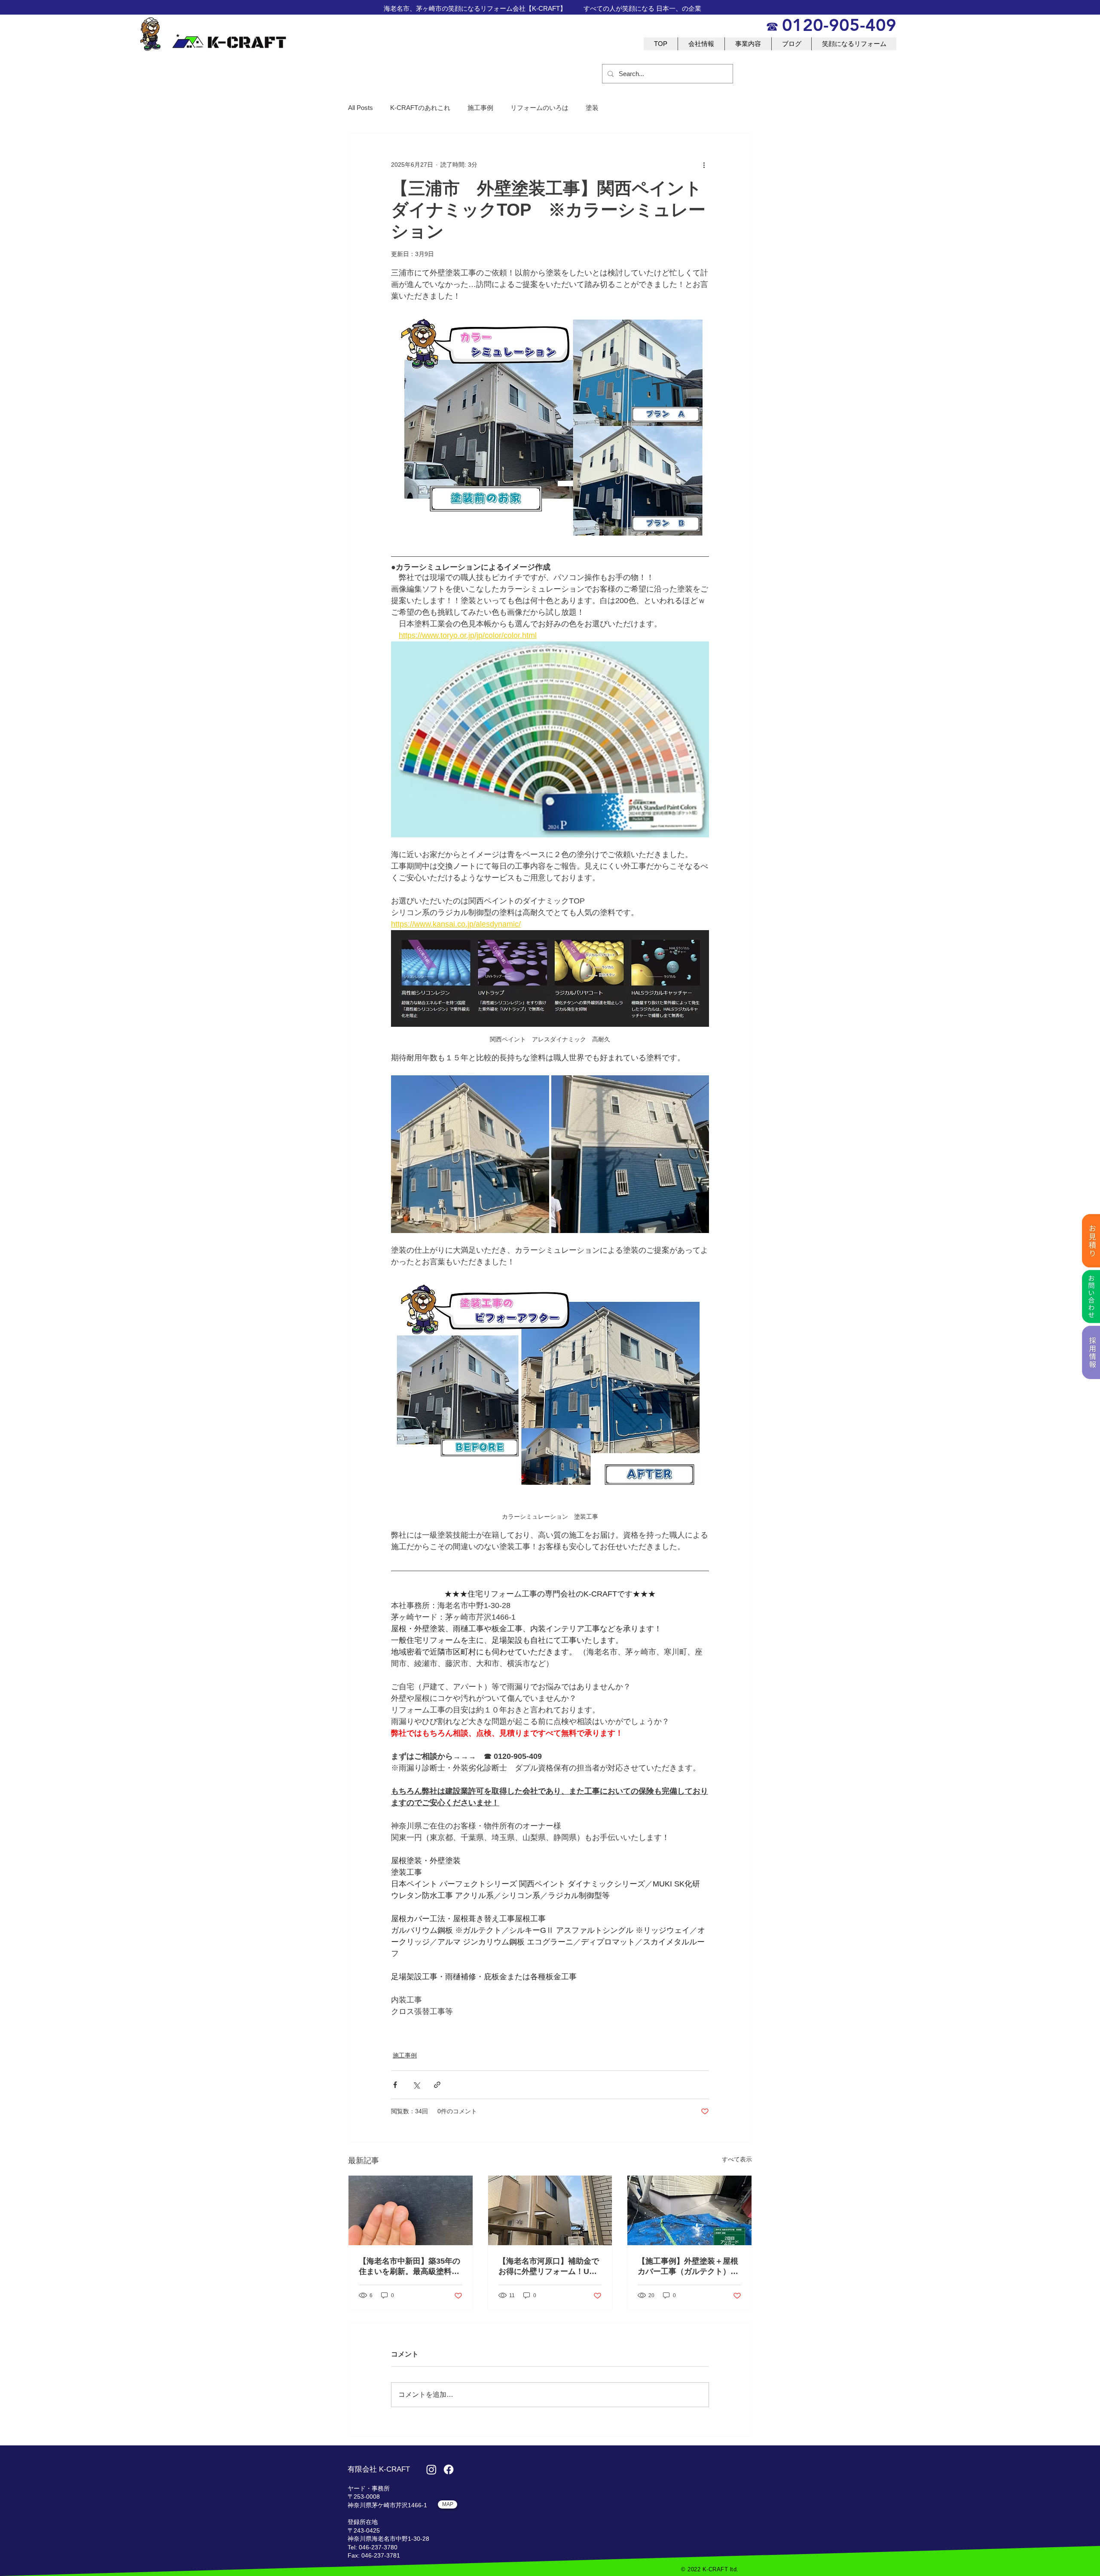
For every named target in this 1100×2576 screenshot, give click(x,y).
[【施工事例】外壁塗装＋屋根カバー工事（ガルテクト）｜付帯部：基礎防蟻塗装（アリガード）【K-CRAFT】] (689, 2210)
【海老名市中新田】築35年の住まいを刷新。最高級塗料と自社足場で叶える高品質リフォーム (409, 2267)
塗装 (592, 108)
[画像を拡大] (470, 1154)
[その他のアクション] (704, 165)
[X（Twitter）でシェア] (416, 2085)
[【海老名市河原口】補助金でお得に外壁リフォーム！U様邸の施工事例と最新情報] (550, 2210)
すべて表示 (737, 2159)
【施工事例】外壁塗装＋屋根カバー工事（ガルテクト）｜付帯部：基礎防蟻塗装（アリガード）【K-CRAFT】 (688, 2267)
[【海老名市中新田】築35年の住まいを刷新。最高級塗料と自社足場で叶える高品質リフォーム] (411, 2210)
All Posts (361, 108)
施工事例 (480, 108)
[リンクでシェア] (437, 2085)
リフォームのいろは (539, 108)
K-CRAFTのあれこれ (420, 108)
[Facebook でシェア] (395, 2085)
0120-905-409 (839, 25)
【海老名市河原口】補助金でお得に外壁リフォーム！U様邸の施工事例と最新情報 (549, 2267)
